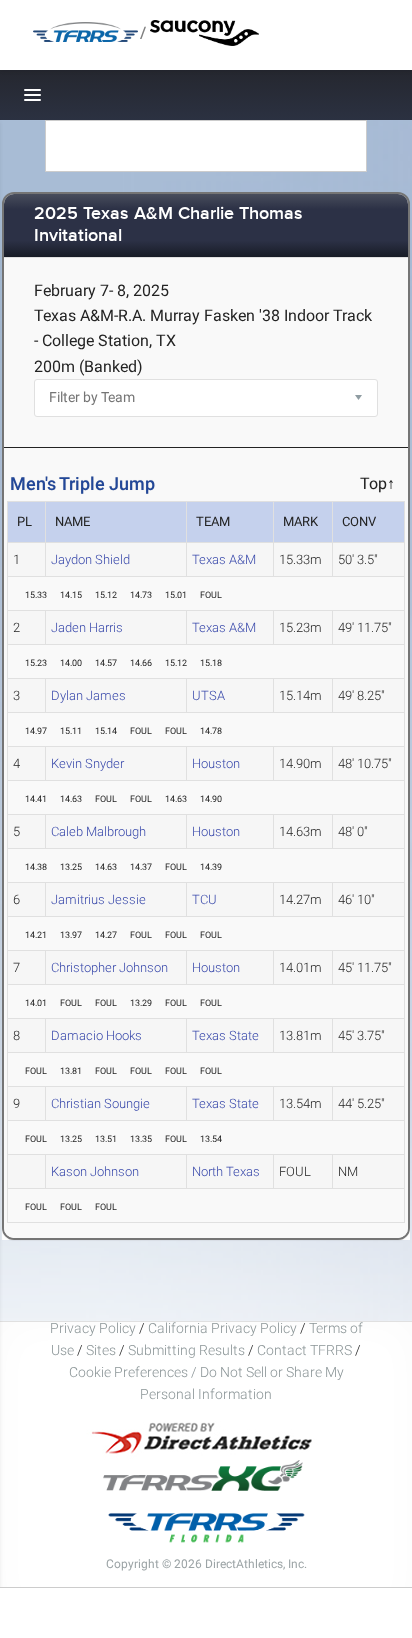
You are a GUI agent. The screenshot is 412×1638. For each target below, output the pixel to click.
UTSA (208, 695)
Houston (216, 763)
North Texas (226, 1171)
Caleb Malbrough (98, 831)
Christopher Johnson (109, 967)
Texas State (225, 1035)
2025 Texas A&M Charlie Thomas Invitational (168, 225)
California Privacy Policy (222, 1328)
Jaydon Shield (90, 559)
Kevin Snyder (87, 763)
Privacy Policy (93, 1328)
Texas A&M (224, 559)
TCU (204, 899)
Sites (101, 1350)
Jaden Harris (87, 627)
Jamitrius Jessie (98, 899)
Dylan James (88, 695)
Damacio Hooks (96, 1035)
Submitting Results (186, 1350)
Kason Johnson (95, 1171)
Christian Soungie (100, 1103)
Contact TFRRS (306, 1350)
